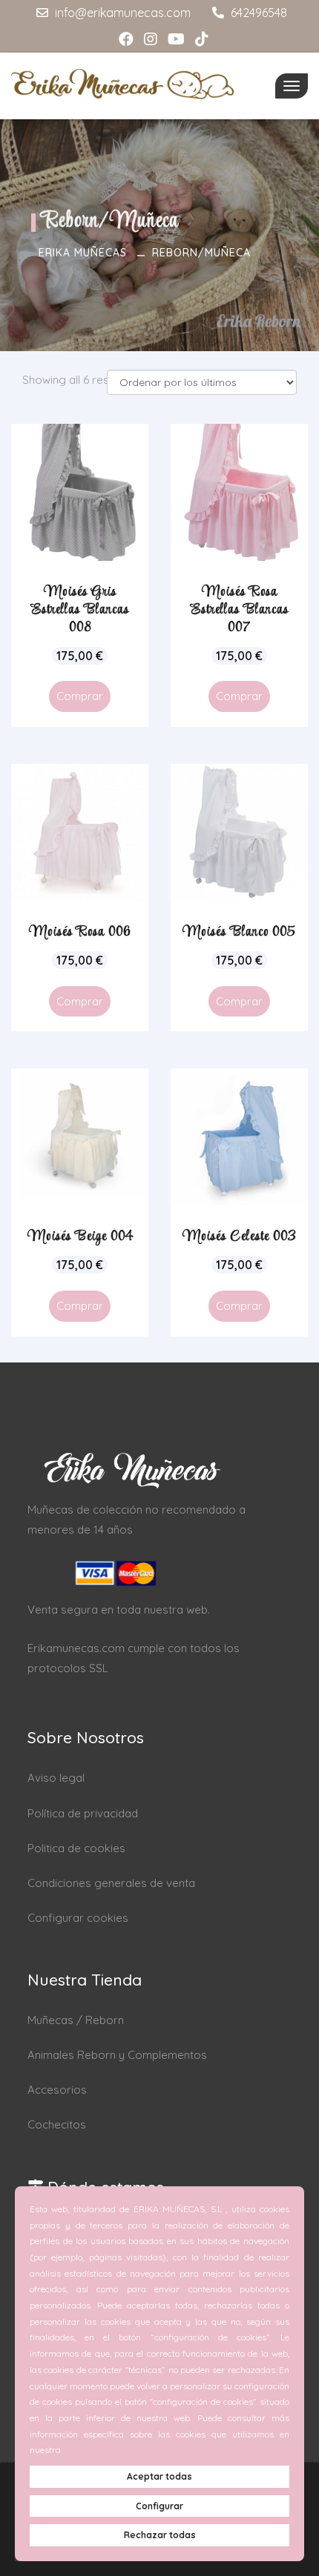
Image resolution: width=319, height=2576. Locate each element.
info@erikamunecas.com (121, 13)
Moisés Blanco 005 (239, 932)
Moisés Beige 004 (80, 1237)
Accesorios (57, 2090)
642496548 (257, 13)
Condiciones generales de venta (111, 1883)
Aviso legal (56, 1778)
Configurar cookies (78, 1918)
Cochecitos (57, 2124)
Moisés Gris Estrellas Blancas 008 (80, 610)
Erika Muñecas (83, 253)
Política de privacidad (83, 1813)
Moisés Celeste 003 (239, 1237)
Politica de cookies (76, 1848)
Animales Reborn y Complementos (117, 2055)
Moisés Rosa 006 (80, 932)
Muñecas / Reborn (76, 2020)
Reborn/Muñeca (201, 253)
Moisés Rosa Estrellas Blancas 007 (240, 610)
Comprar (80, 696)
